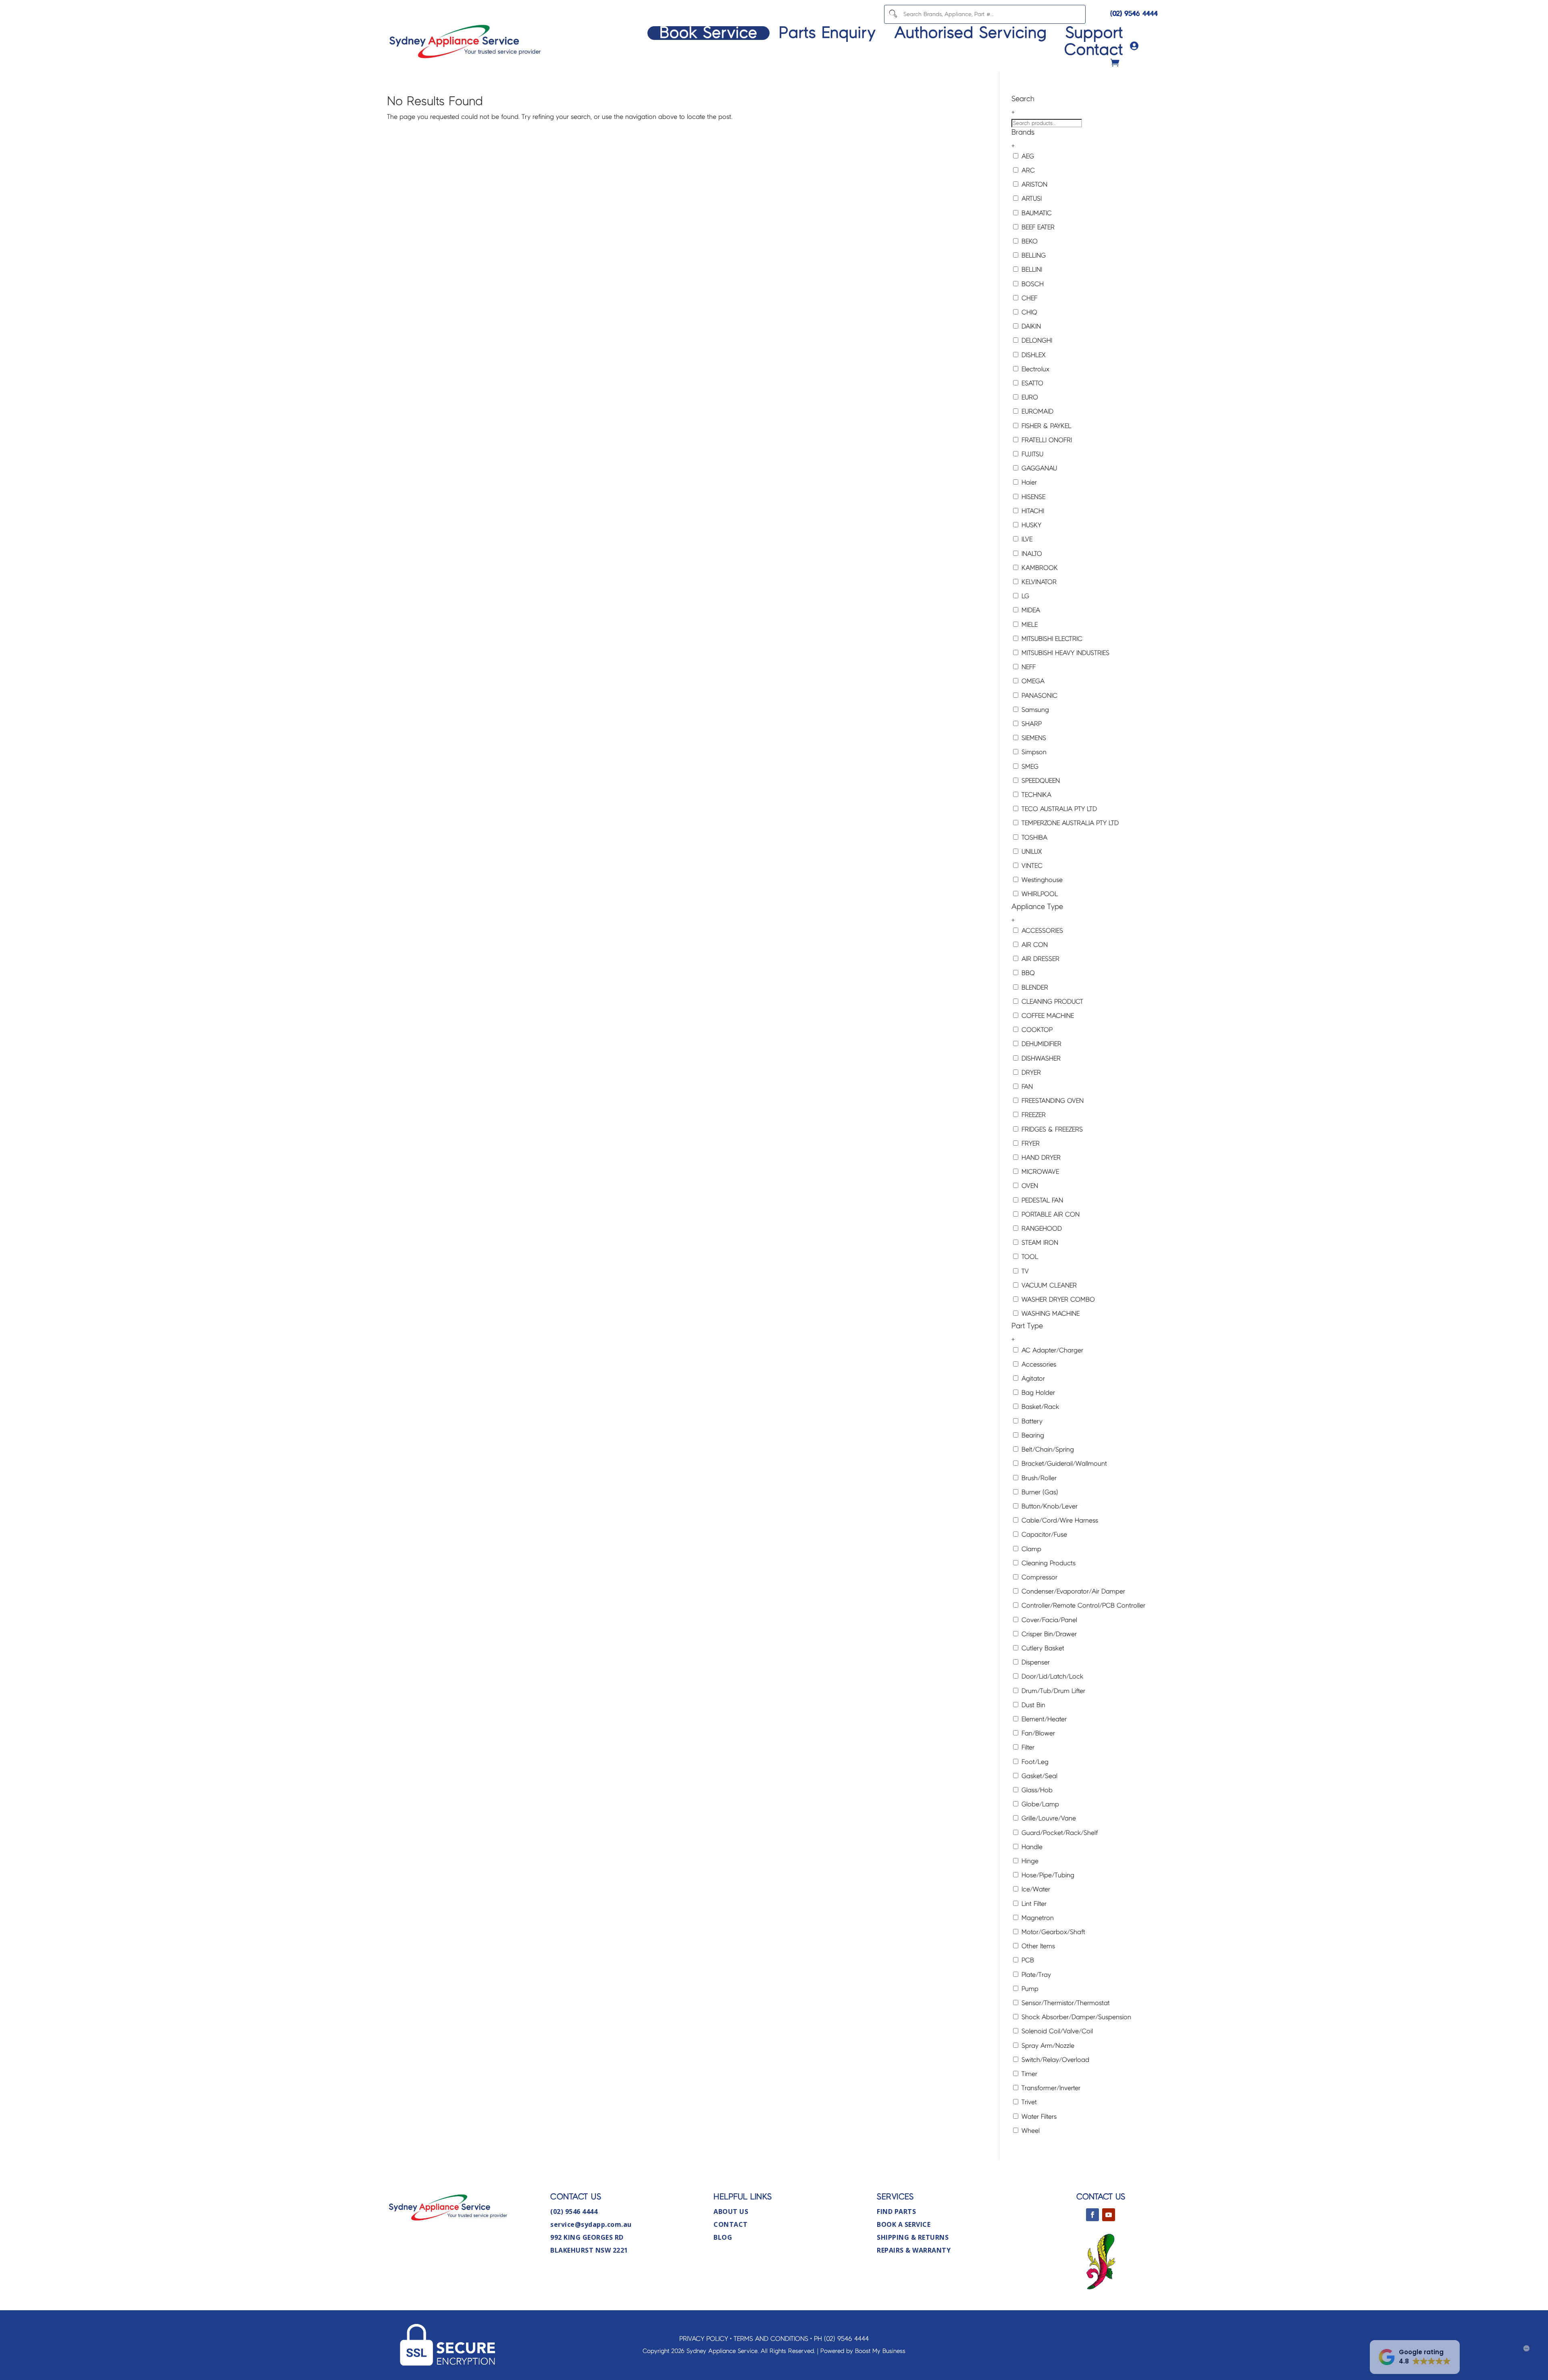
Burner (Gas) (1039, 1492)
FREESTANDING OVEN (1052, 1101)
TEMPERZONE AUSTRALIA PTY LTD (1069, 823)
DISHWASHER (1040, 1058)
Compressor (1038, 1577)
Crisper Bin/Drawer (1048, 1634)
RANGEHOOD (1041, 1228)
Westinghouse (1041, 880)
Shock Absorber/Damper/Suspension (1075, 2017)
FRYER (1030, 1143)
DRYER (1030, 1072)
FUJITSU (1031, 454)
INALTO (1031, 554)
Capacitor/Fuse (1043, 1534)
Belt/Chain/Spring (1047, 1449)
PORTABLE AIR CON (1050, 1214)
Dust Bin (1032, 1705)
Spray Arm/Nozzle (1047, 2046)
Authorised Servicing (971, 33)
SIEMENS (1033, 738)
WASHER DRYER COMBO (1057, 1299)
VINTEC (1031, 866)
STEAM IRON (1039, 1243)
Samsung (1034, 710)
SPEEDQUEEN (1040, 781)
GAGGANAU (1038, 468)
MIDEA (1030, 610)
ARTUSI (1031, 199)
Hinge (1029, 1861)
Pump (1029, 1989)
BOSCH (1032, 284)
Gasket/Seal (1038, 1776)
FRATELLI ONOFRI (1046, 440)
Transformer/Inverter (1050, 2088)
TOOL (1029, 1257)
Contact (1094, 50)
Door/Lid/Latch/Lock (1051, 1676)
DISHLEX (1033, 355)
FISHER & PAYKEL (1045, 426)
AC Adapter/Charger (1051, 1350)
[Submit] (893, 14)
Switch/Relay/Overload (1054, 2060)
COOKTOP (1036, 1030)
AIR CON (1034, 945)
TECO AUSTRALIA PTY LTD (1058, 809)
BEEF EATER (1037, 227)
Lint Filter (1033, 1904)
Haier (1028, 482)
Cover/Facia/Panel (1048, 1620)
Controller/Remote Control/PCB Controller (1082, 1605)
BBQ (1027, 973)
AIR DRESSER (1039, 959)
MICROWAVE (1039, 1172)
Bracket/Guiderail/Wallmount (1063, 1464)
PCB (1027, 1960)
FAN (1026, 1087)
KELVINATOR (1038, 582)
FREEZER (1033, 1115)
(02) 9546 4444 (1134, 14)
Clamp (1030, 1549)
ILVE (1026, 539)
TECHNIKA (1035, 795)
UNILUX (1031, 852)
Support (1094, 33)
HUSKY (1030, 525)
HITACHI (1032, 511)
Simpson (1033, 752)
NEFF (1028, 667)
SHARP (1031, 724)
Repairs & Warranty (914, 2250)
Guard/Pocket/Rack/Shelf (1059, 1833)
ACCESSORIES (1041, 931)
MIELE (1029, 625)
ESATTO (1031, 383)
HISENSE (1032, 497)
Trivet (1028, 2102)
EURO (1029, 397)
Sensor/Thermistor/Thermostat (1065, 2003)
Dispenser (1035, 1662)
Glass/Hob (1036, 1790)
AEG (1027, 156)
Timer (1028, 2074)
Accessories (1038, 1364)
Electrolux (1034, 369)
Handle (1031, 1847)
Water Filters (1038, 2117)
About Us (731, 2211)
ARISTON (1033, 184)
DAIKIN (1030, 326)
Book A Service (904, 2224)
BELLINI (1031, 269)
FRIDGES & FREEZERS (1051, 1129)
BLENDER (1034, 987)
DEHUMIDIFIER (1040, 1044)
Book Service (708, 33)
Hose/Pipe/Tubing (1047, 1875)
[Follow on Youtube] (1109, 2215)
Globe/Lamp (1039, 1804)
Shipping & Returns (913, 2237)
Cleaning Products (1048, 1563)
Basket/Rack (1039, 1407)
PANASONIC (1038, 696)
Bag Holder (1037, 1393)
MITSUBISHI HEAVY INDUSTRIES (1064, 653)
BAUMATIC (1036, 213)
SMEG (1029, 767)
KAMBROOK (1039, 568)
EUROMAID (1036, 411)
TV (1024, 1271)
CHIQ (1028, 312)
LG (1024, 596)
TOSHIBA (1033, 837)
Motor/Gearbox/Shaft (1052, 1932)
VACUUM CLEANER (1048, 1285)
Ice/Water (1035, 1889)
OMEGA (1032, 681)
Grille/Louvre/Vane (1048, 1818)
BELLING (1033, 255)
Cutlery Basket (1042, 1648)
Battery (1031, 1421)
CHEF (1028, 298)
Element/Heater (1043, 1719)
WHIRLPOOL (1039, 894)
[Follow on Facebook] (1092, 2215)
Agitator (1032, 1378)
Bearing (1032, 1435)
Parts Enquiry (827, 33)
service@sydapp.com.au (591, 2224)
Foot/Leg (1034, 1762)
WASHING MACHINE (1050, 1314)
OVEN (1029, 1186)
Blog (723, 2237)
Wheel (1030, 2131)
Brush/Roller (1038, 1478)
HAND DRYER (1040, 1158)
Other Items (1037, 1946)
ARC (1027, 170)
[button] (1415, 2357)
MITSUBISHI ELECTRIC (1051, 639)
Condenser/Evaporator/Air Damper (1072, 1591)
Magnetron (1037, 1918)
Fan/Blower (1037, 1733)
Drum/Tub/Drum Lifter (1052, 1691)
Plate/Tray (1035, 1975)
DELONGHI (1036, 340)
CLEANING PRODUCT (1051, 1002)
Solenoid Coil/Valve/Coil (1056, 2031)
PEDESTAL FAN (1041, 1200)
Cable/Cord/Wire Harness (1059, 1520)
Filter (1027, 1747)
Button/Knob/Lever (1049, 1506)
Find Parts (896, 2211)
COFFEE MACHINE (1047, 1016)
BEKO (1029, 241)
